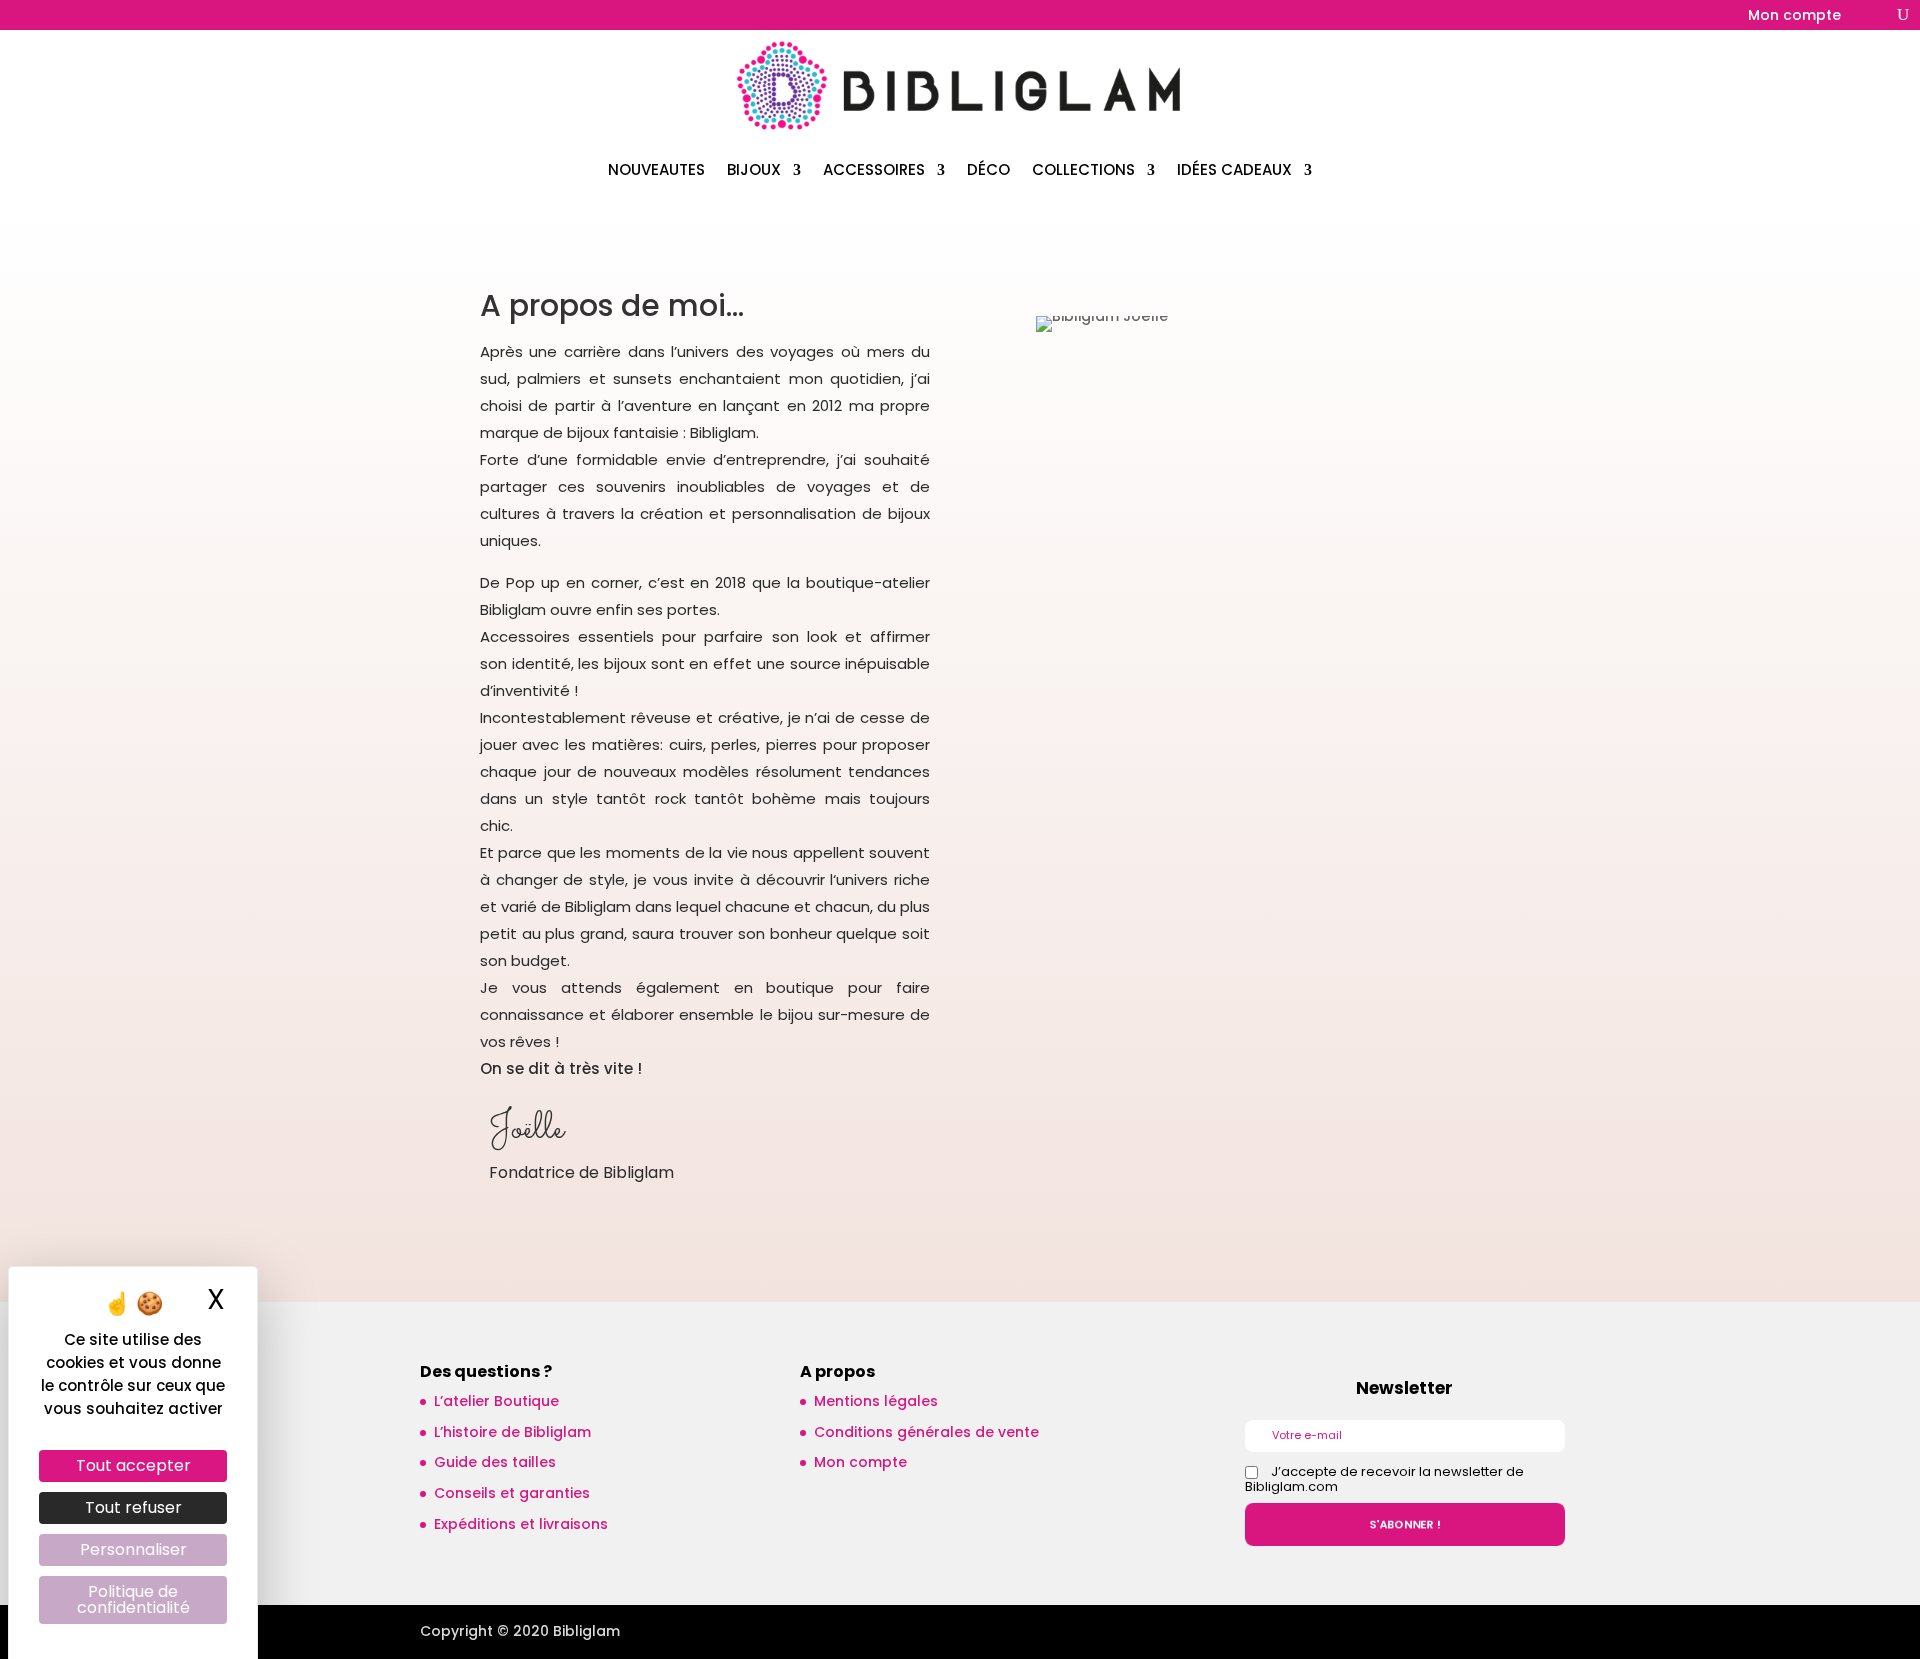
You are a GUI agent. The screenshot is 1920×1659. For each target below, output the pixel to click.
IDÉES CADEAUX (1234, 169)
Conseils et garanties (512, 1493)
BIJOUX (754, 169)
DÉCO (988, 169)
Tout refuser (133, 1507)
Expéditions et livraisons (521, 1524)
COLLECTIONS (1083, 169)
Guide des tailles (495, 1462)
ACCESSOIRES (874, 169)
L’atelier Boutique (496, 1401)
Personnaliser (133, 1549)
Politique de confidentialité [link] (133, 1599)
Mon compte (1794, 16)
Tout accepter (133, 1465)
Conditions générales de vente (926, 1432)
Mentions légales (876, 1401)
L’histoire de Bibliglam (512, 1432)
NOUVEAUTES (656, 169)
